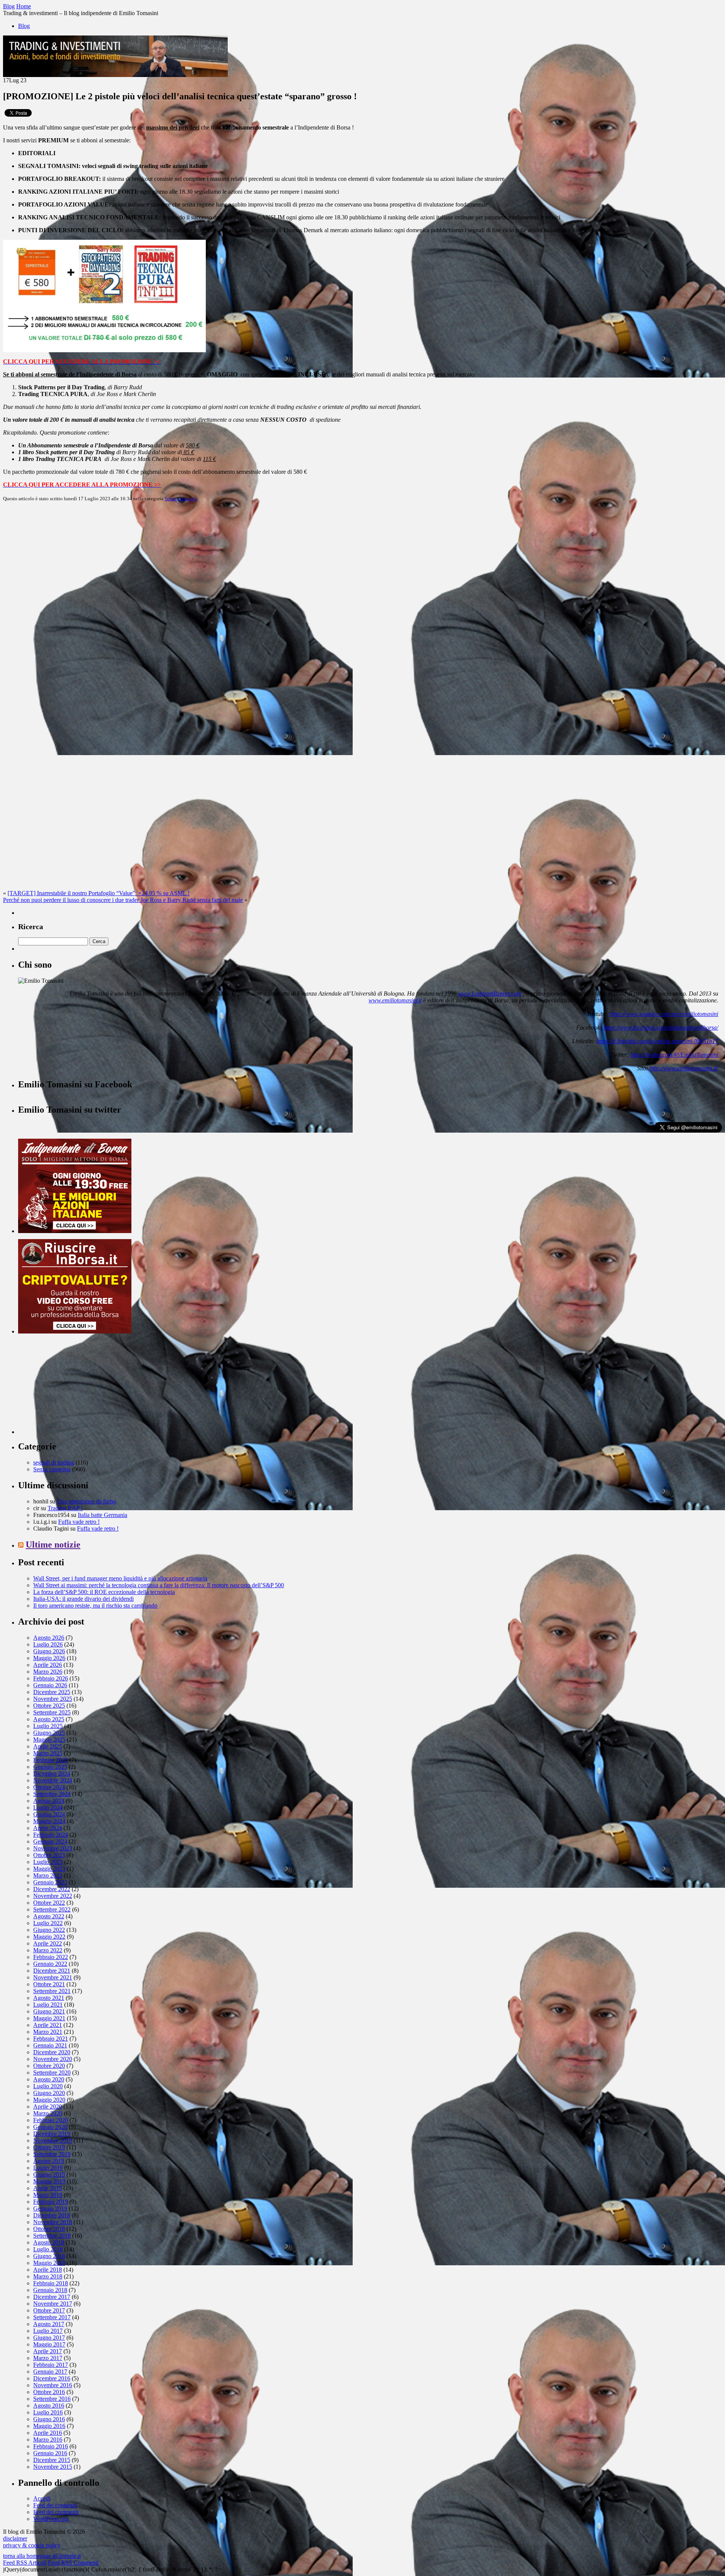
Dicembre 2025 (52, 1692)
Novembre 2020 (53, 2059)
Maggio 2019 (49, 2181)
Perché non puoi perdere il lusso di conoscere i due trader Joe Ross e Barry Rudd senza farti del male (123, 900)
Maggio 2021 (49, 2018)
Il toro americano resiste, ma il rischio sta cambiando (95, 1606)
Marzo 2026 (48, 1672)
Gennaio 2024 (50, 1841)
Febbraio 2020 (51, 2120)
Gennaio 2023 (50, 1882)
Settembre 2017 (52, 2317)
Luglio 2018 (48, 2249)
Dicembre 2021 (52, 1971)
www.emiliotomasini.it (395, 1000)
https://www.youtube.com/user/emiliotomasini (664, 1014)
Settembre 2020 (52, 2073)
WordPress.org (51, 2519)
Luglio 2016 (48, 2412)
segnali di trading (54, 1462)
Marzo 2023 (48, 1875)
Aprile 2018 (48, 2270)
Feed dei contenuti (55, 2505)
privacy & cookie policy (32, 2545)
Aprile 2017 (48, 2351)
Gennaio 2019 (50, 2208)
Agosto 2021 (49, 1998)
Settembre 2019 (52, 2154)
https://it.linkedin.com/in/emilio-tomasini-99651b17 (657, 1041)
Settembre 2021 (52, 1991)
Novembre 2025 (53, 1699)
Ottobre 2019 (49, 2147)
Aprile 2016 (48, 2433)
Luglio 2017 (48, 2331)
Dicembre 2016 (52, 2378)
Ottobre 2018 (49, 2229)
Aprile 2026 (48, 1665)
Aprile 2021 (48, 2025)
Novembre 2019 (53, 2141)
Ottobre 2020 (49, 2066)
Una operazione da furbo (86, 1501)
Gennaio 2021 (50, 2045)
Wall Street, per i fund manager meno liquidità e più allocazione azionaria (120, 1578)
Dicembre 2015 (52, 2460)
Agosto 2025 (49, 1719)
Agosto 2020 (49, 2079)
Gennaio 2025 (50, 1767)
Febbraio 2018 (51, 2283)
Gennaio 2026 (50, 1685)
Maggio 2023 (49, 1869)
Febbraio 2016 (51, 2446)
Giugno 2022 (49, 1930)
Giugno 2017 (49, 2338)
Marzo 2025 (48, 1753)
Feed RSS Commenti (73, 2563)
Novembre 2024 (53, 1780)
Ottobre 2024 (49, 1787)
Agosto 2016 (49, 2406)
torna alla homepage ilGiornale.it (42, 2556)
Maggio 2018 (49, 2263)
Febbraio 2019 (51, 2202)
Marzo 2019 (48, 2195)
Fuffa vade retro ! (79, 1522)
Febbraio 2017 (51, 2365)
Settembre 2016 (52, 2399)
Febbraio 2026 (51, 1678)
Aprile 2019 (48, 2188)
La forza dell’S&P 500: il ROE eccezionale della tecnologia (104, 1592)
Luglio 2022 (48, 1923)
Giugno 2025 (49, 1733)
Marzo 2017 (48, 2358)
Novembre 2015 (53, 2467)
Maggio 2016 (49, 2426)
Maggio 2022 (49, 1937)
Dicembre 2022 (52, 1889)
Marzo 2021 (48, 2032)
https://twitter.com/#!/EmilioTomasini (674, 1055)
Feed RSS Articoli (25, 2563)
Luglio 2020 (48, 2086)
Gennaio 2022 (50, 1964)
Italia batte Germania (103, 1515)
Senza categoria (181, 499)
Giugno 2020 (49, 2093)
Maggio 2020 (49, 2100)
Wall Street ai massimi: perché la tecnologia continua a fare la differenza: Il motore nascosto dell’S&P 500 (159, 1585)
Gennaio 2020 (50, 2127)
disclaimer (15, 2538)
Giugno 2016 (49, 2419)
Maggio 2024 (49, 1821)
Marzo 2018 (48, 2276)
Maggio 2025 (49, 1740)
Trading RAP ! (65, 1508)
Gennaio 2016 (50, 2453)
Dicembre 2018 (52, 2215)
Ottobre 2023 (49, 1855)
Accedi (42, 2498)
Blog (24, 26)
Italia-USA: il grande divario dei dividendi (83, 1599)
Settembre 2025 (52, 1712)
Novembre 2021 (53, 1977)
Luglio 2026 (48, 1644)
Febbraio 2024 (51, 1835)
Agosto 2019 (49, 2161)
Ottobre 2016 (49, 2392)
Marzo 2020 (48, 2113)
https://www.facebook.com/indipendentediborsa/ (661, 1027)
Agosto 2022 (49, 1916)
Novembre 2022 (53, 1896)
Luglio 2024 (48, 1808)
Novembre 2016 (53, 2385)
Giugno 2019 (49, 2174)
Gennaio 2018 (50, 2290)
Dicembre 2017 (52, 2297)
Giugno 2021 (49, 2011)
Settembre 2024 (52, 1794)
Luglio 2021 (48, 2005)
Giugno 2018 (49, 2256)
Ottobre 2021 (49, 1984)
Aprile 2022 (48, 1943)
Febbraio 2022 (51, 1957)
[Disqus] (362, 602)
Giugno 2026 (49, 1651)
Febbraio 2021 (51, 2039)
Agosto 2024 (49, 1801)
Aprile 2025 (48, 1746)
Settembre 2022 (52, 1909)
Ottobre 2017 (49, 2310)
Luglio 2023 (48, 1862)
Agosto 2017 (49, 2324)
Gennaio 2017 (50, 2372)
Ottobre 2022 (49, 1903)
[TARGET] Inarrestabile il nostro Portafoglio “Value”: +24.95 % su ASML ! (99, 893)
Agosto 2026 (49, 1638)
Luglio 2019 (48, 2168)
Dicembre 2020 (52, 2052)
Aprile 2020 (48, 2107)
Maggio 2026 (49, 1658)
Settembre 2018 (52, 2236)
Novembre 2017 (53, 2304)
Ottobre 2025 (49, 1706)
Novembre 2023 (53, 1848)
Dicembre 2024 (52, 1774)
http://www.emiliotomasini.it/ (684, 1068)
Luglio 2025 (48, 1726)
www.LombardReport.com (490, 994)
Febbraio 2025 (51, 1760)
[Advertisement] (75, 1387)
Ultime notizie (53, 1545)
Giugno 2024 (49, 1814)
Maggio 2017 (49, 2344)
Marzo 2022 (48, 1950)
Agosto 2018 (49, 2242)
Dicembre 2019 (52, 2134)
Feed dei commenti (56, 2512)
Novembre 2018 (53, 2222)
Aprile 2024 (48, 1828)
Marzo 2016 (48, 2440)
